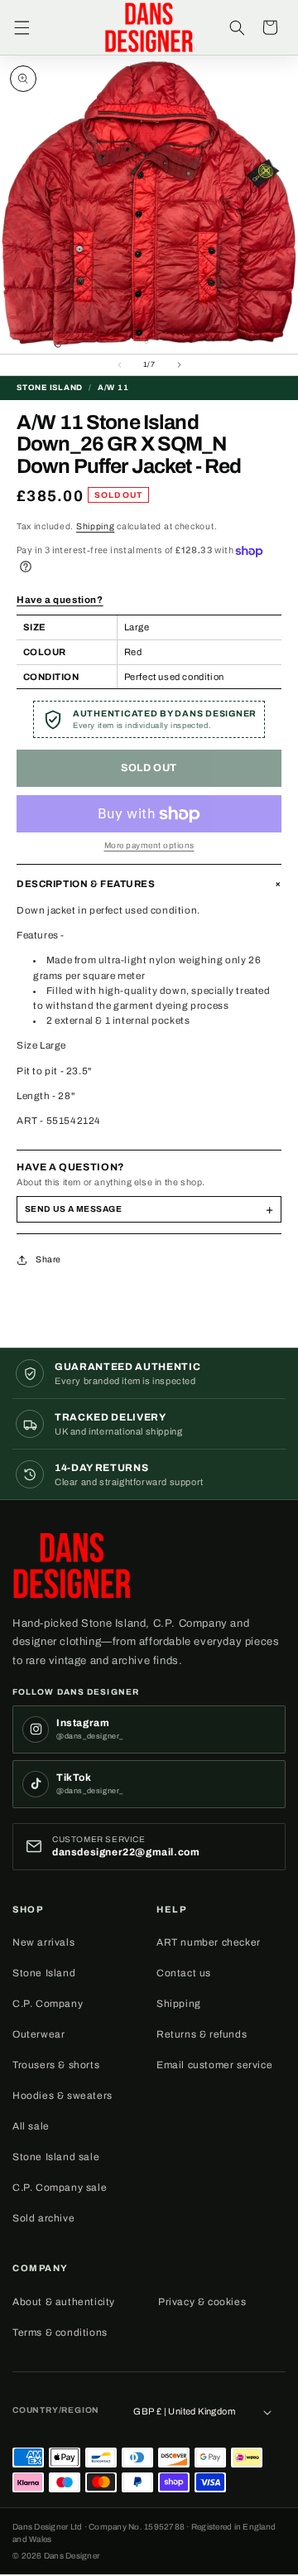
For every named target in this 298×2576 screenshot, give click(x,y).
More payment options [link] (149, 845)
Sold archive (43, 2218)
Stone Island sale (56, 2157)
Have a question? (60, 600)
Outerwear (38, 2034)
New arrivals (43, 1942)
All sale (31, 2126)
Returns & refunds (202, 2034)
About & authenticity (64, 2302)
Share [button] (48, 1259)
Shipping (96, 526)
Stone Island (44, 1973)
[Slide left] (119, 365)
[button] (22, 27)
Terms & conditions (60, 2332)
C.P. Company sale (60, 2188)
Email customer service (214, 2065)
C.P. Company (48, 2004)
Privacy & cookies (202, 2302)
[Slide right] (179, 365)
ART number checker (209, 1942)
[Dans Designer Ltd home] (77, 1565)
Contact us (184, 1973)
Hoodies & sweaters (62, 2096)
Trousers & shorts (56, 2065)
